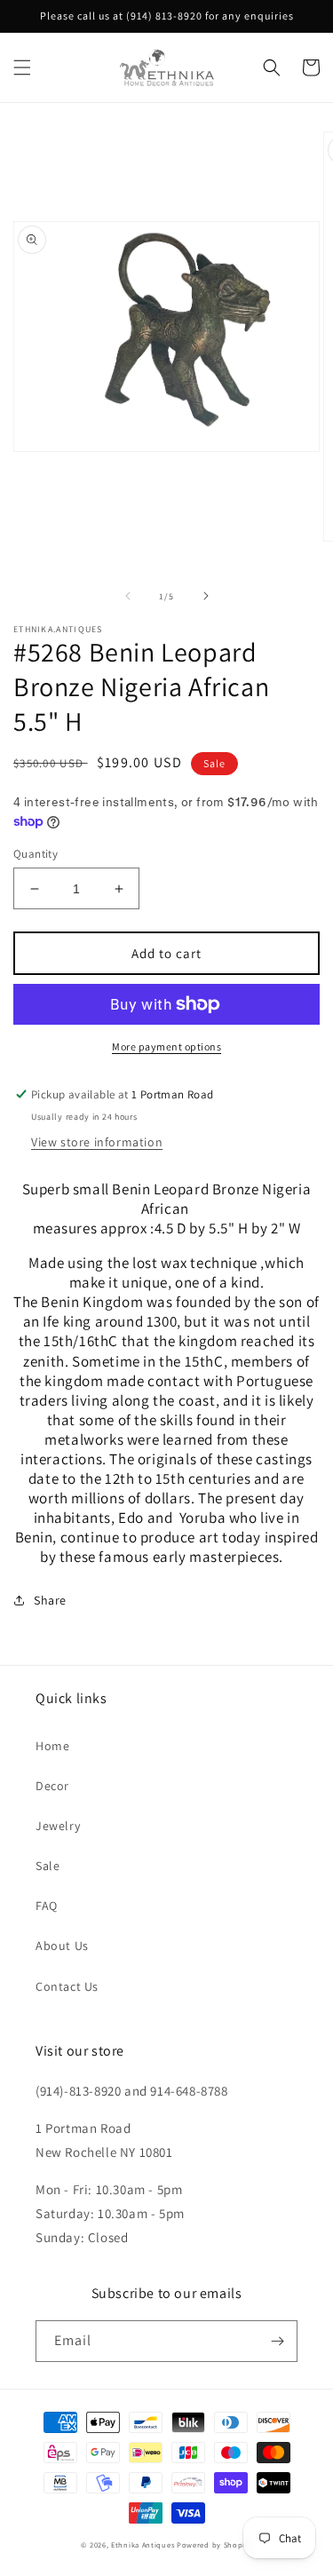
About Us (62, 1946)
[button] (22, 67)
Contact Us (67, 1986)
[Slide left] (128, 596)
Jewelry (58, 1826)
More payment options (166, 1046)
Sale (48, 1866)
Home (52, 1746)
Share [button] (50, 1600)
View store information (97, 1142)
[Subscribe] (277, 2341)
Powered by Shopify (214, 2544)
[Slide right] (206, 596)
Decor (52, 1786)
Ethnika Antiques (143, 2544)
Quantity (36, 854)
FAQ (47, 1906)
